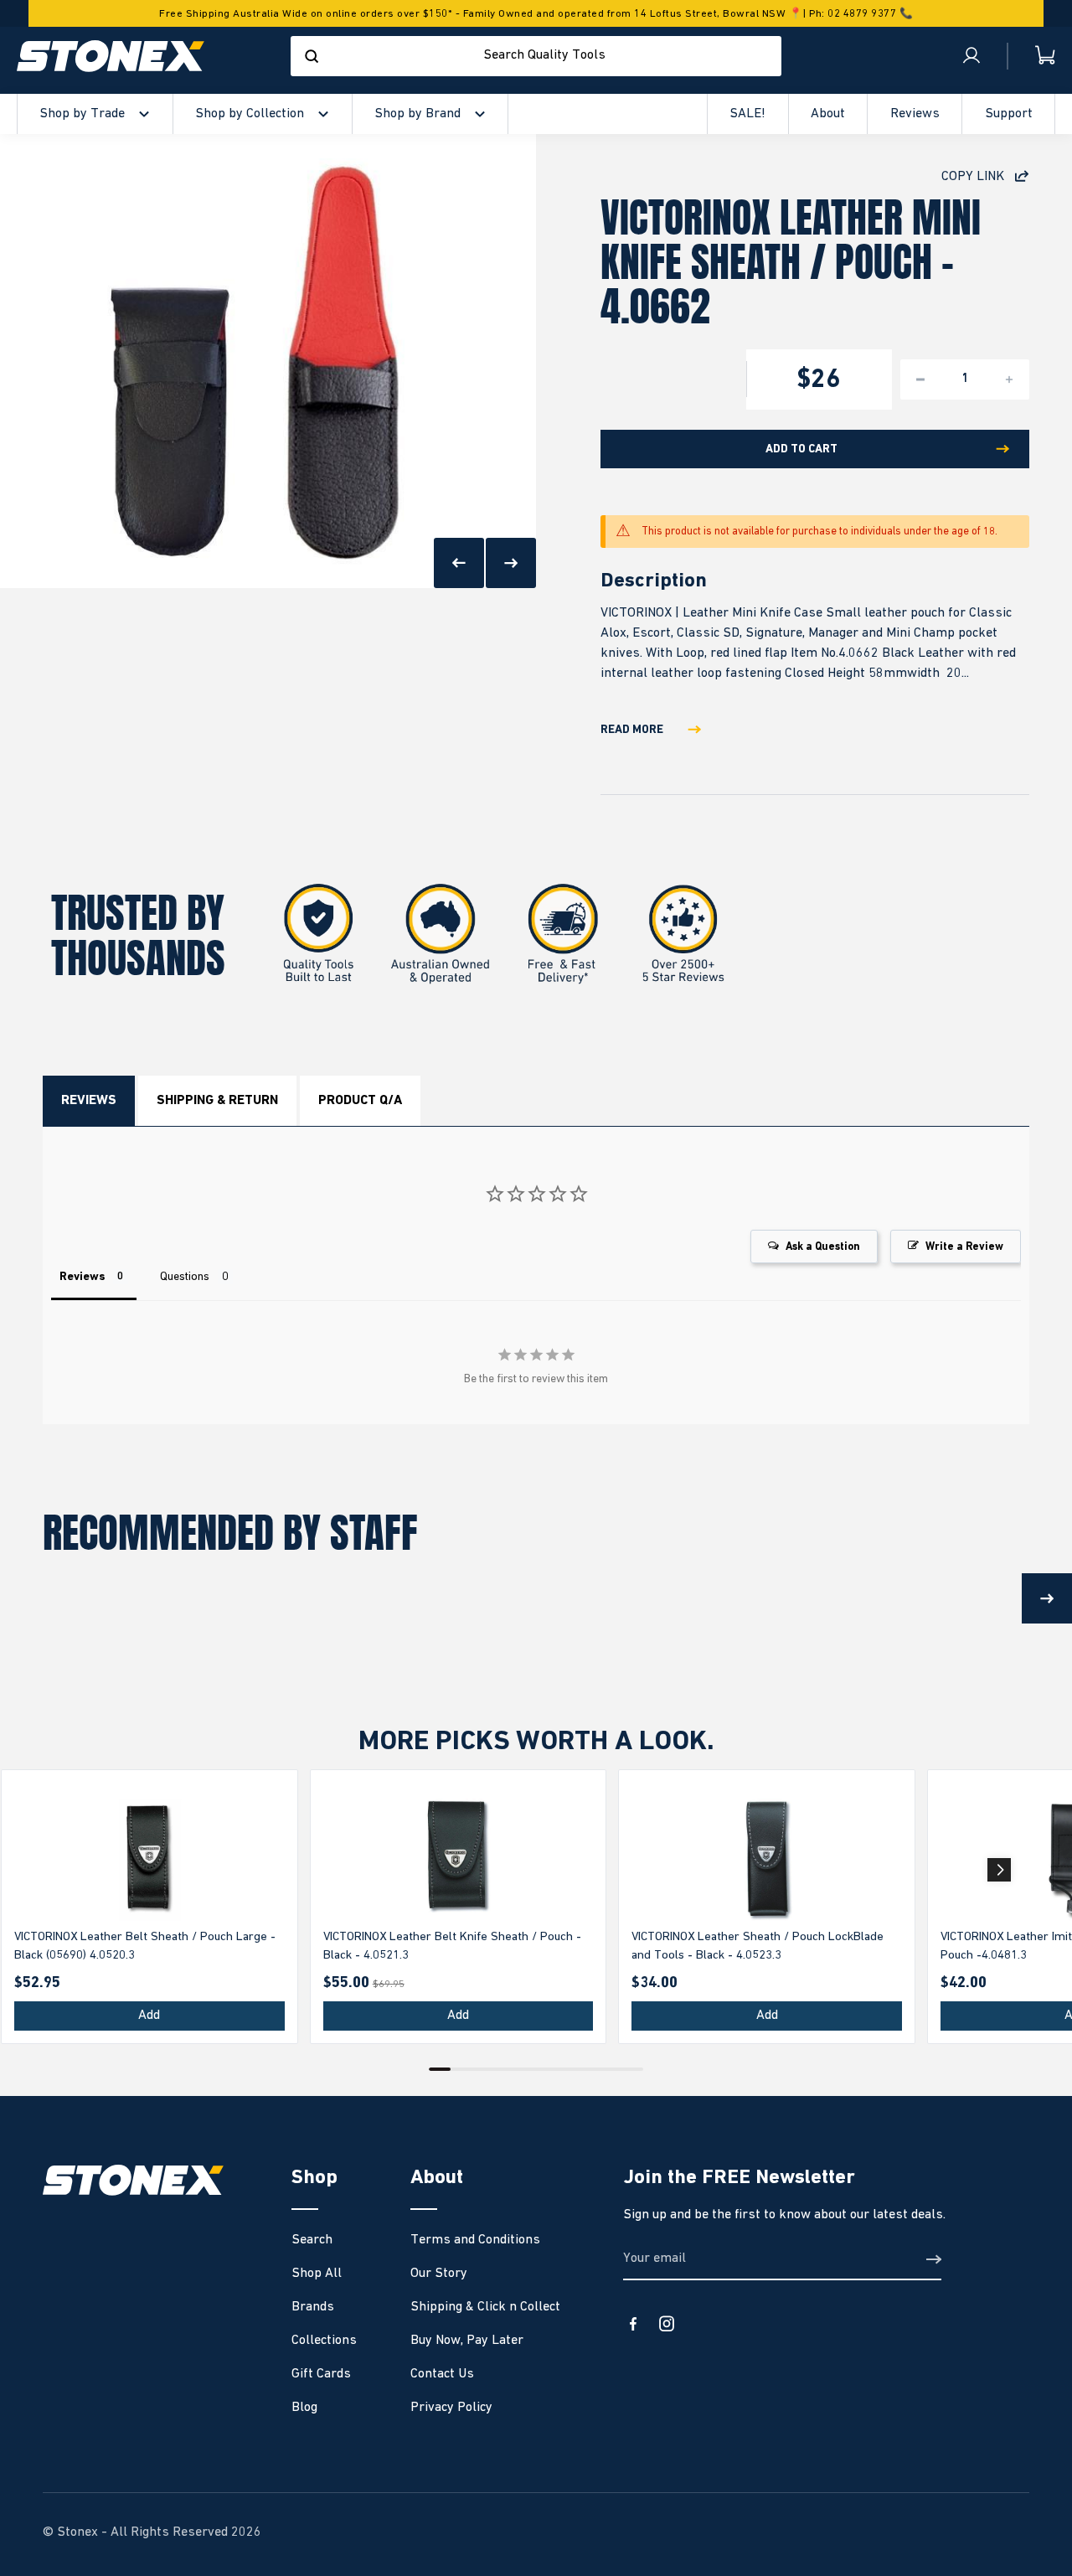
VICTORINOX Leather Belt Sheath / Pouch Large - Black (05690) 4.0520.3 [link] (145, 1946)
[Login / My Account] (971, 56)
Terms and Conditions (475, 2240)
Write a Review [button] (964, 1247)
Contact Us (442, 2374)
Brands (313, 2307)
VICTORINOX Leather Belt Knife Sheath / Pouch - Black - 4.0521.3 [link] (452, 1946)
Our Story (439, 2274)
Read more (632, 730)
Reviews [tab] (82, 1277)
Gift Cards (321, 2374)
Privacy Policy (451, 2408)
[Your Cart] (1032, 56)
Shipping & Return (217, 1101)
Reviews (89, 1101)
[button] (999, 1870)
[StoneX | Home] (111, 56)
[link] (149, 1858)
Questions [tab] (185, 1277)
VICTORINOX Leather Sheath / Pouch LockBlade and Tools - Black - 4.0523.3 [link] (758, 1946)
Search (312, 2240)
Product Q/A (360, 1101)
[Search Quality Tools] (312, 56)
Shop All (317, 2274)
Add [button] (149, 2016)
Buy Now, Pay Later (467, 2341)
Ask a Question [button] (823, 1247)
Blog (304, 2408)
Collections (324, 2341)
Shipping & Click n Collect (485, 2307)
